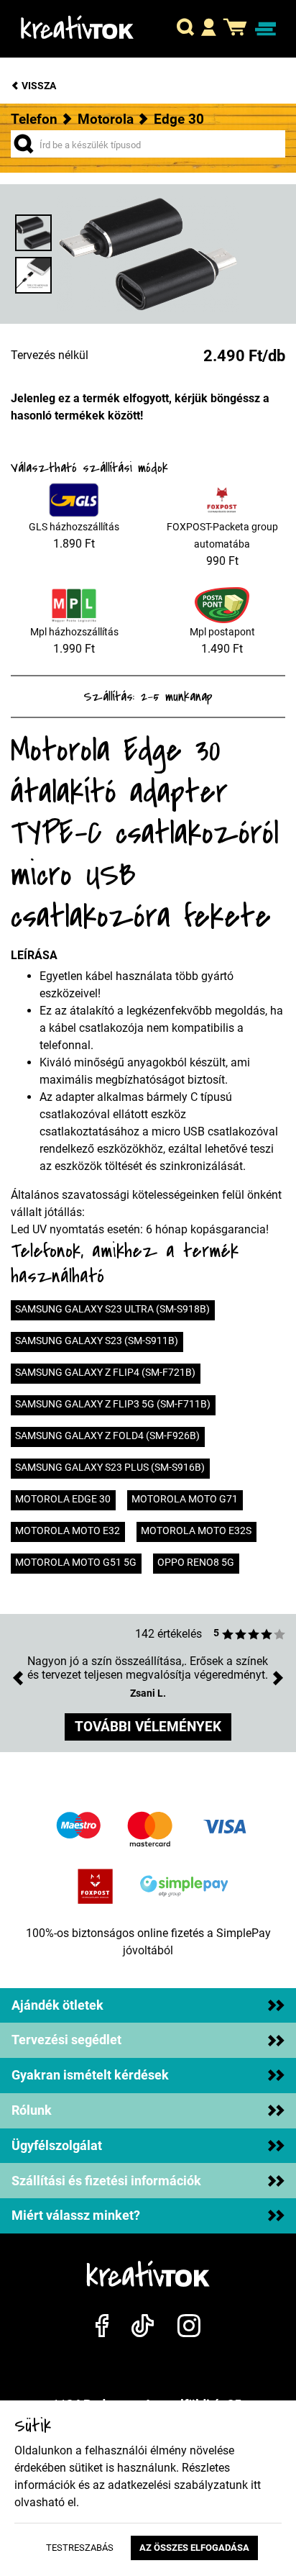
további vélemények (148, 1727)
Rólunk (32, 2110)
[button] (185, 29)
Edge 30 (179, 119)
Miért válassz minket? (76, 2216)
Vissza (38, 86)
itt (256, 2485)
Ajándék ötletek (57, 2005)
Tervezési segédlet (66, 2040)
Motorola (106, 119)
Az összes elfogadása (194, 2548)
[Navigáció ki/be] (265, 29)
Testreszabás (80, 2548)
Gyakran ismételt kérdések (90, 2075)
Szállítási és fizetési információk (106, 2181)
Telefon (34, 119)
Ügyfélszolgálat (57, 2146)
